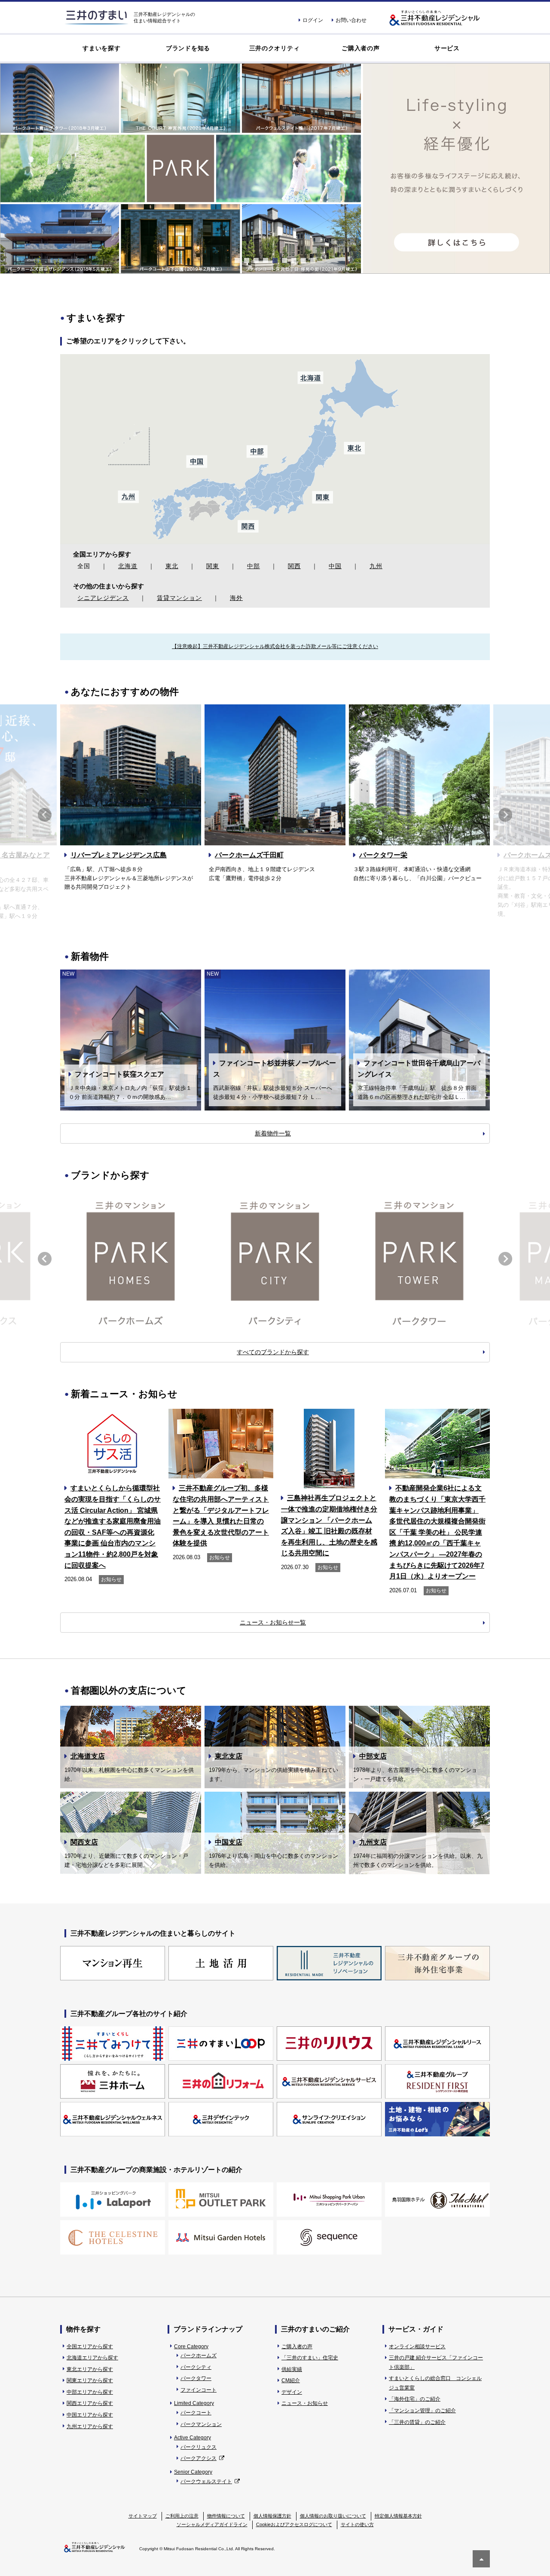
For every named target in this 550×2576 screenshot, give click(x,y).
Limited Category (194, 2403)
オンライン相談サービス (417, 2347)
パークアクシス (199, 2458)
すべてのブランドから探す (273, 1352)
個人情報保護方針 (272, 2516)
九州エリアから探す (90, 2426)
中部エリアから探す (90, 2392)
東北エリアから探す (90, 2369)
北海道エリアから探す (92, 2358)
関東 (213, 566)
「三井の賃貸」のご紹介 (417, 2422)
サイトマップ (143, 2516)
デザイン (292, 2392)
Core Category (191, 2347)
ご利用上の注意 (182, 2516)
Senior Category (193, 2472)
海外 (236, 598)
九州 (376, 566)
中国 (335, 566)
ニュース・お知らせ (305, 2403)
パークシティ (196, 2367)
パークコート (196, 2413)
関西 (294, 566)
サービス (447, 48)
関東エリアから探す (90, 2380)
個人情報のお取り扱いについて (333, 2516)
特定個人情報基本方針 (398, 2516)
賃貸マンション (179, 598)
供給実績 (292, 2369)
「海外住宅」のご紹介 (415, 2399)
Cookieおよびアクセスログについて (294, 2524)
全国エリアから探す (90, 2347)
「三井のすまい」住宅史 (310, 2358)
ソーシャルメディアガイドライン (212, 2524)
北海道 (128, 566)
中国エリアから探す (90, 2415)
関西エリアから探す (90, 2403)
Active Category (192, 2438)
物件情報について (226, 2516)
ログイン (313, 20)
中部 (254, 566)
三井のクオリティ (275, 48)
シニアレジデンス (103, 598)
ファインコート (199, 2390)
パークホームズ (199, 2356)
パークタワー (196, 2378)
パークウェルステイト (206, 2481)
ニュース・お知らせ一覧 (273, 1622)
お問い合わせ (351, 20)
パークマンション (201, 2424)
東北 (172, 566)
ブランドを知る (188, 48)
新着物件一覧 (273, 1133)
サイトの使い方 (357, 2524)
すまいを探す (101, 48)
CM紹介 (291, 2380)
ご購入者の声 (361, 48)
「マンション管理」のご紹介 (422, 2411)
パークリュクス (199, 2447)
